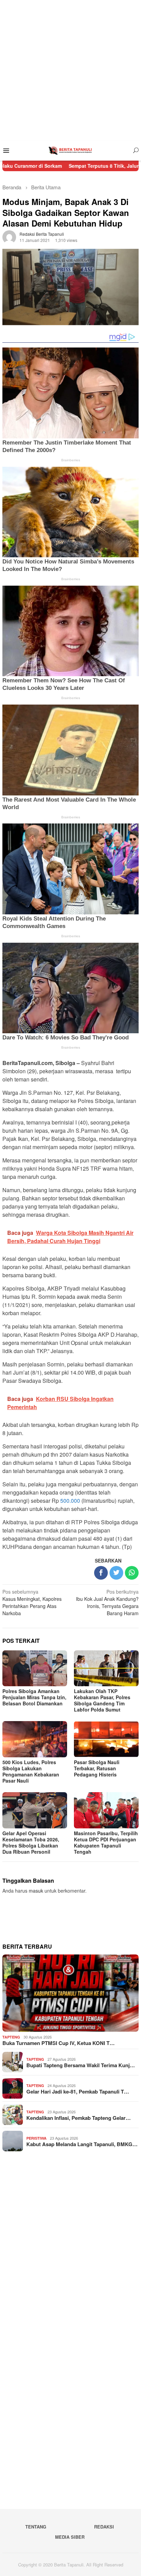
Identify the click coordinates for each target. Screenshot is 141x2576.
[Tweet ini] (116, 1573)
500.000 (70, 1501)
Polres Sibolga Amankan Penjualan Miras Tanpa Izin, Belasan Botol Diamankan (34, 1697)
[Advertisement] (70, 70)
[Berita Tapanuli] (70, 150)
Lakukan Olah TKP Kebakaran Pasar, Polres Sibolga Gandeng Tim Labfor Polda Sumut (102, 1700)
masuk (36, 1891)
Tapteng (11, 2037)
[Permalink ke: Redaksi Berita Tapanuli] (9, 236)
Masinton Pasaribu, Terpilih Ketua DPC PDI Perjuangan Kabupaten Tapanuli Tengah (106, 1842)
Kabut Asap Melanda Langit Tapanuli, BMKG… (82, 2144)
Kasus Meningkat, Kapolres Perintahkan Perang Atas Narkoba (32, 1602)
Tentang (36, 2527)
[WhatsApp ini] (132, 1573)
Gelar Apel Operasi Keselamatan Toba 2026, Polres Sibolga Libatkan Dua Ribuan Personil (31, 1842)
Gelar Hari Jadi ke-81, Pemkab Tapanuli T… (78, 2091)
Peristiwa (36, 2138)
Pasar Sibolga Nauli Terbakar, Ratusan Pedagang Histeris (97, 1768)
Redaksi (104, 2527)
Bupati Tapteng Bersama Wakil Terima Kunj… (81, 2065)
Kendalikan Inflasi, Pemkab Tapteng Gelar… (79, 2118)
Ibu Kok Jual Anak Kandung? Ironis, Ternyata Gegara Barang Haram (107, 1602)
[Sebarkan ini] (101, 1573)
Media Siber (70, 2537)
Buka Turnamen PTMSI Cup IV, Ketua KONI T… (59, 2043)
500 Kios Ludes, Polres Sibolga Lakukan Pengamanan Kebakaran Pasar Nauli (31, 1771)
